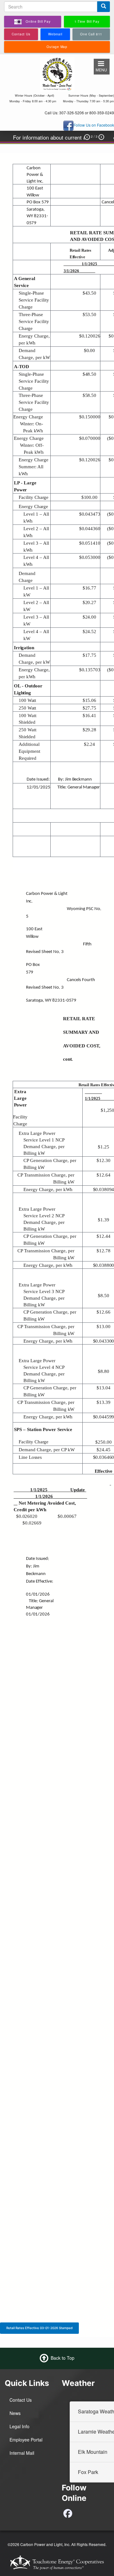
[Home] (57, 73)
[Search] (104, 7)
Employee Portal (26, 2440)
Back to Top (63, 2358)
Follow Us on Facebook (94, 125)
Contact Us (21, 2400)
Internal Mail (22, 2453)
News (15, 2413)
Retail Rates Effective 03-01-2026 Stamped (39, 2328)
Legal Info (19, 2426)
